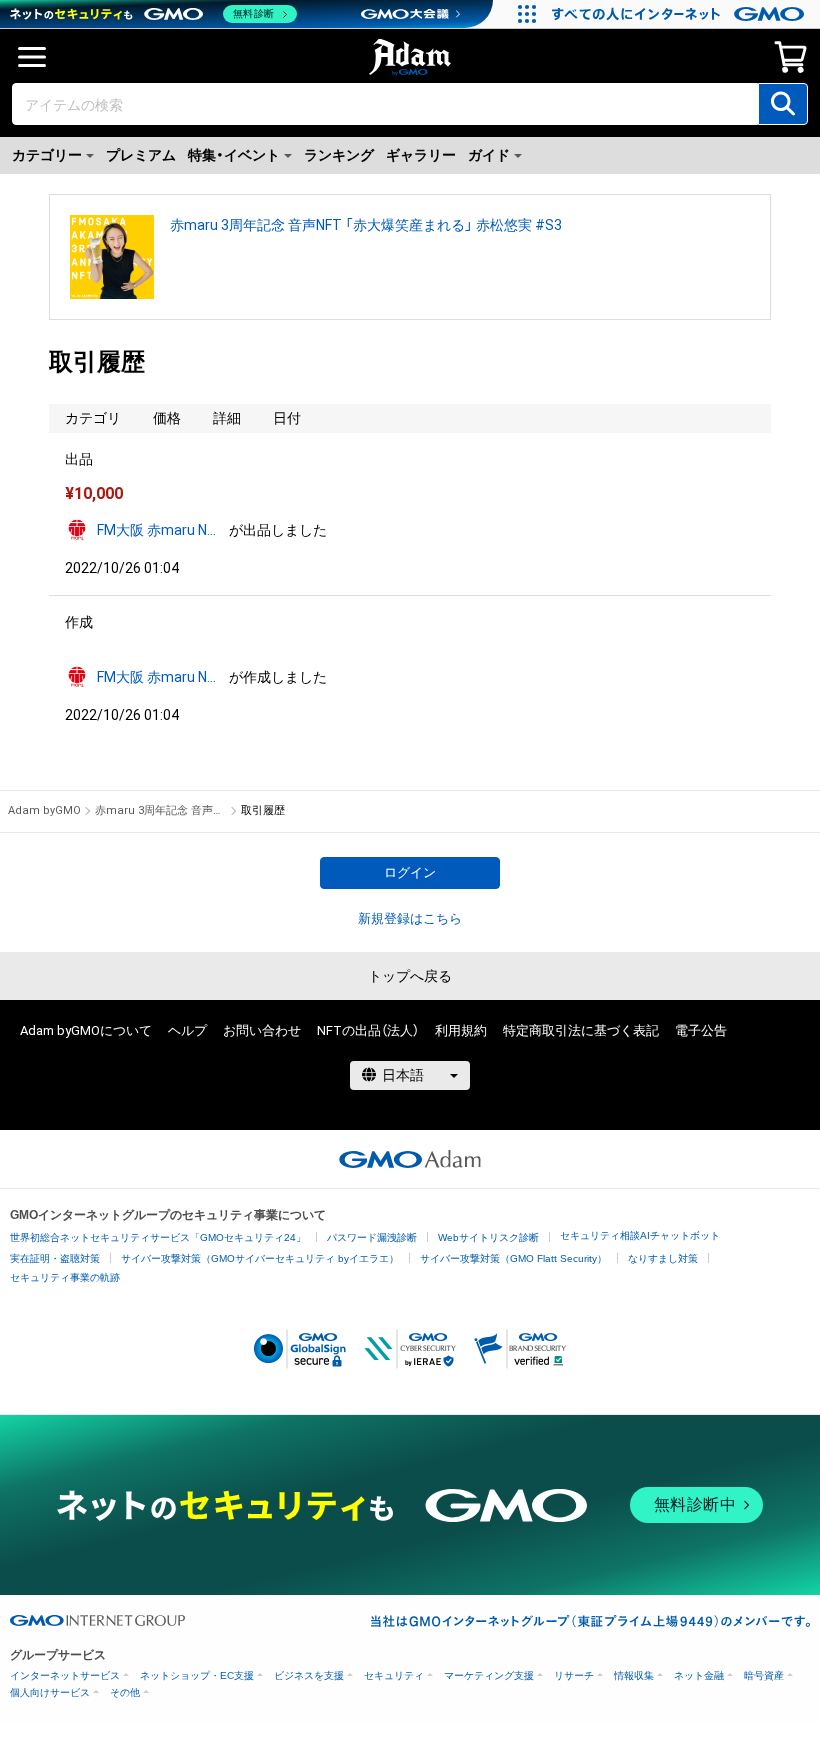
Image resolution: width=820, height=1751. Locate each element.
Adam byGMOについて (86, 1030)
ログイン (410, 872)
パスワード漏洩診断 (372, 1237)
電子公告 (701, 1030)
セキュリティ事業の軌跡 (65, 1277)
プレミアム (141, 155)
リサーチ (574, 1675)
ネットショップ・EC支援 (197, 1675)
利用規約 (461, 1030)
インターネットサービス (65, 1675)
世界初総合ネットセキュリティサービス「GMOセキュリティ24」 (158, 1237)
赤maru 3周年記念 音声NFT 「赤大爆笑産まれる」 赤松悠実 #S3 (366, 225)
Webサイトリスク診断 (488, 1237)
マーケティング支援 (489, 1675)
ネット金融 (699, 1675)
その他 (125, 1692)
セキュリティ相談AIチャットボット (640, 1235)
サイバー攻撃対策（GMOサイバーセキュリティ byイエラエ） (260, 1258)
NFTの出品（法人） (368, 1030)
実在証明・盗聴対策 (55, 1258)
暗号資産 (764, 1675)
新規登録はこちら (410, 918)
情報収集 (634, 1675)
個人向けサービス (50, 1692)
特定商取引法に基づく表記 (581, 1030)
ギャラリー (421, 155)
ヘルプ (187, 1030)
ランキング (339, 155)
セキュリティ (394, 1675)
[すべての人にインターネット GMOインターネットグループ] (680, 14)
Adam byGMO (44, 810)
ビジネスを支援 (309, 1675)
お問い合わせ (262, 1030)
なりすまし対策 (663, 1258)
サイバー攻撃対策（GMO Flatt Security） (513, 1258)
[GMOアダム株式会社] (410, 1159)
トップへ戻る (410, 976)
